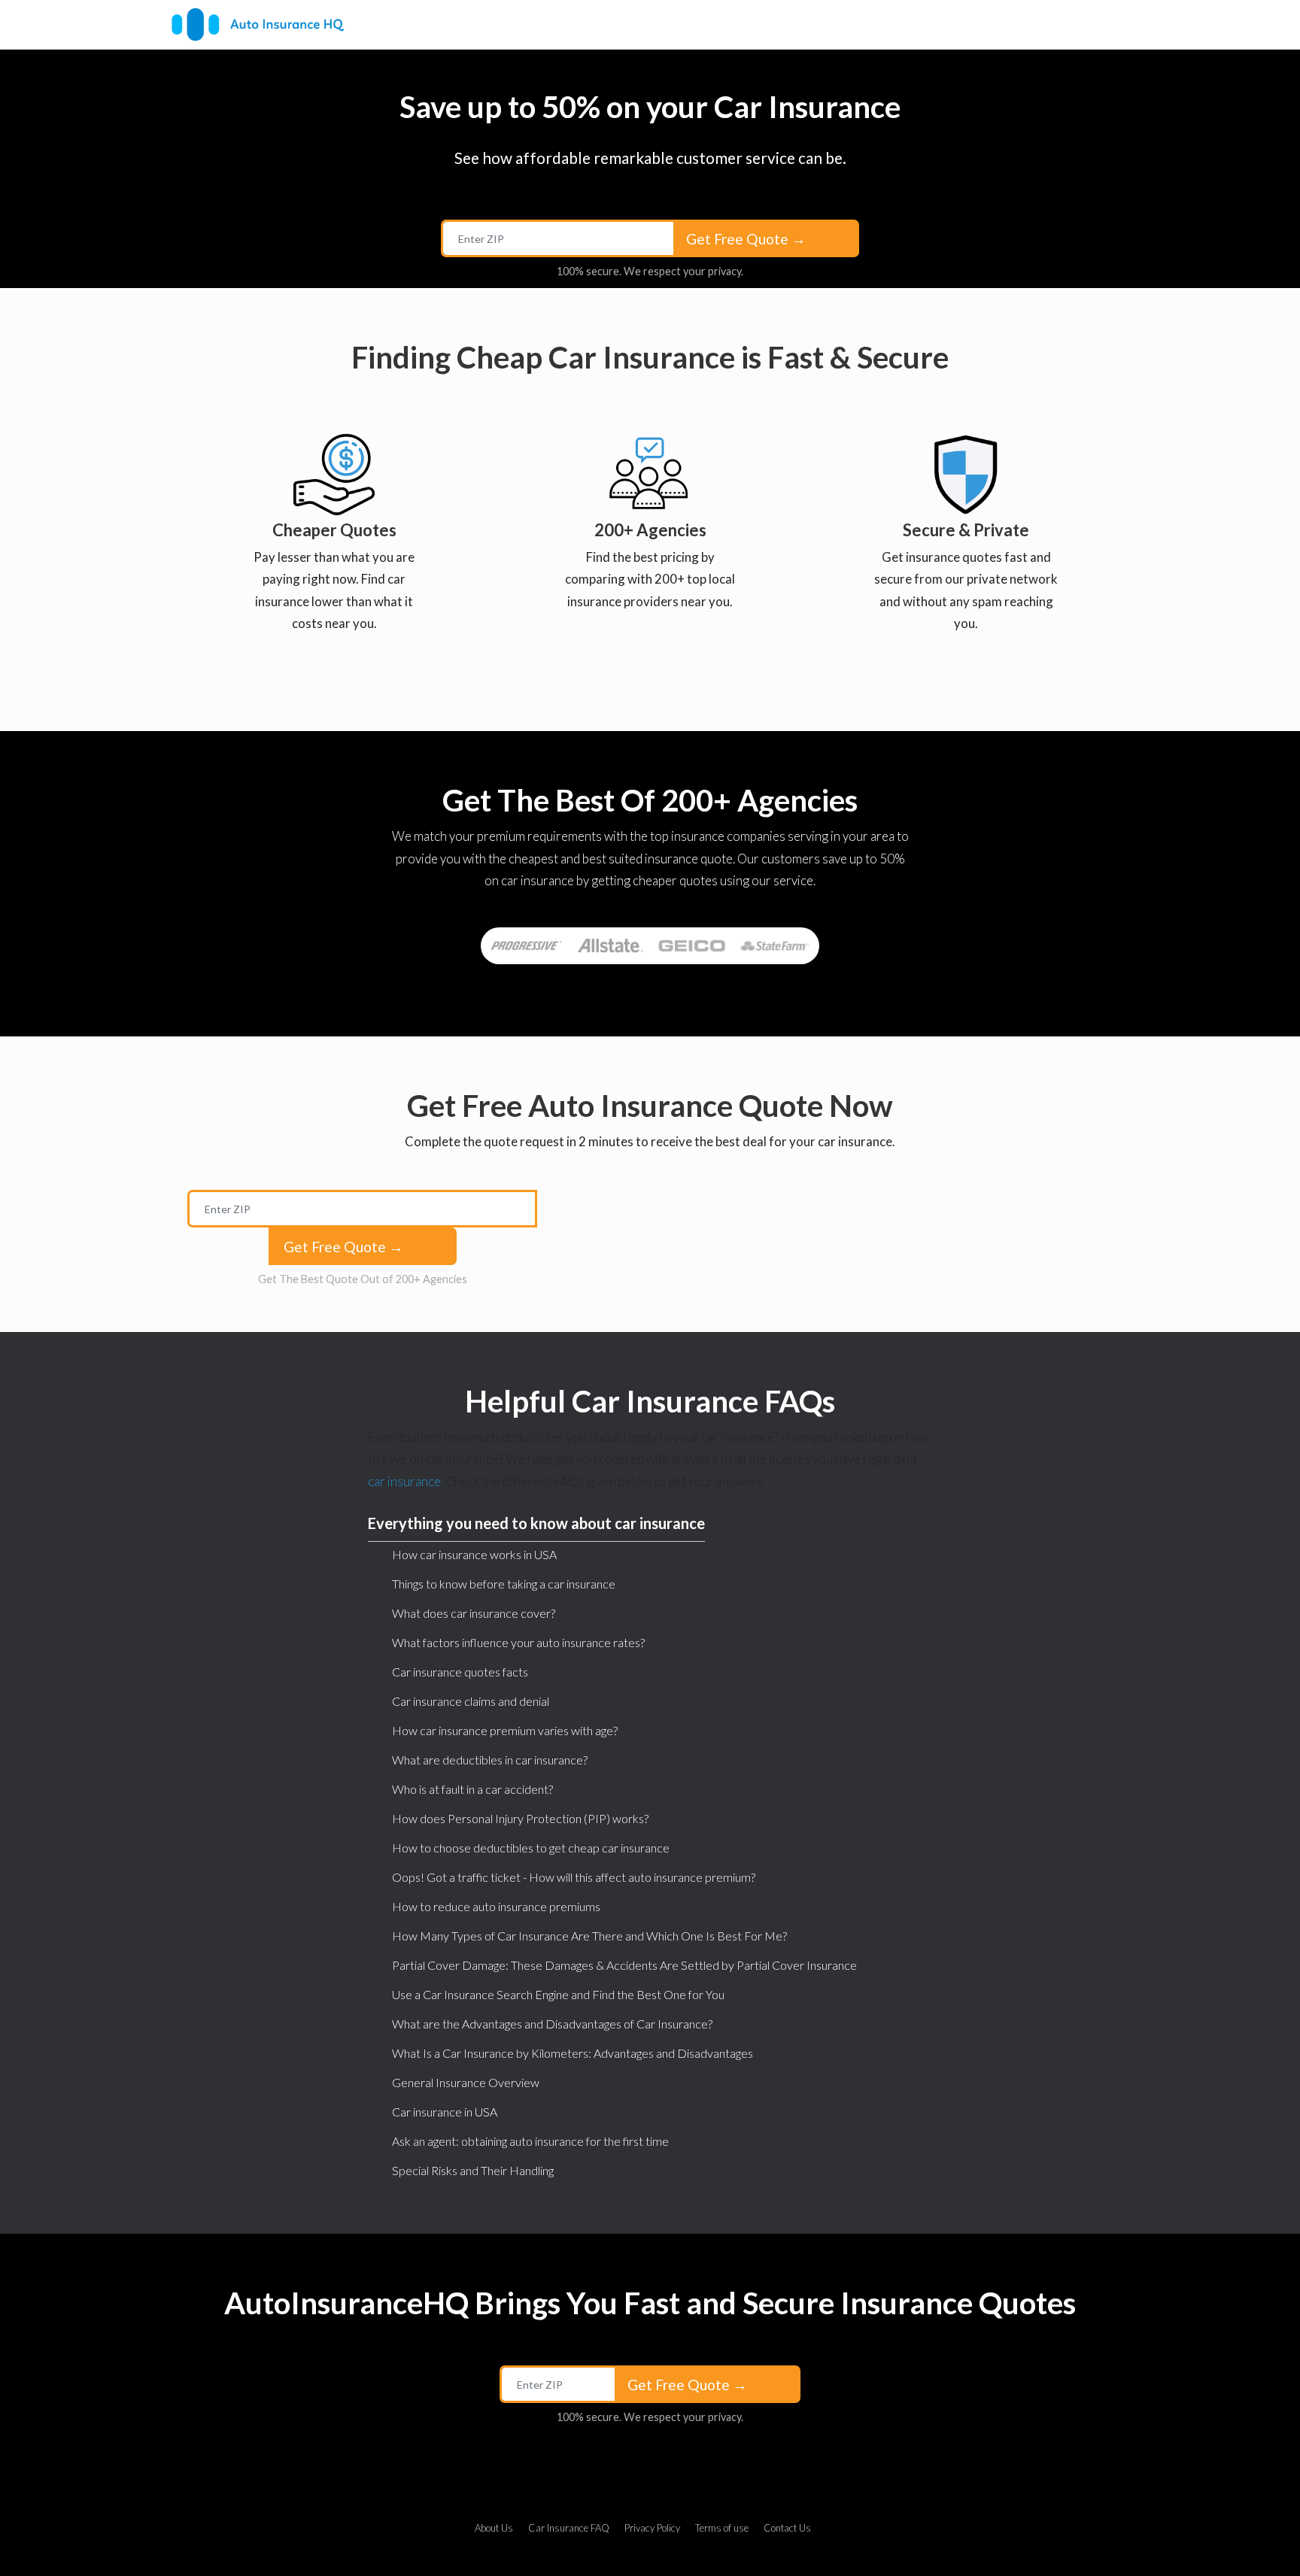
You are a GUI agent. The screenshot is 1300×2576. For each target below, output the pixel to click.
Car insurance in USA (445, 2112)
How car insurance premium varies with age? (505, 1730)
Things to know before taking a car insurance (504, 1584)
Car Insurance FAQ (569, 2528)
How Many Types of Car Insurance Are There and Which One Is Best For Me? (589, 1936)
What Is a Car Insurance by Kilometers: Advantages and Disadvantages (573, 2053)
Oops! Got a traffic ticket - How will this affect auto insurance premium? (574, 1877)
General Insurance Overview (466, 2082)
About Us (494, 2528)
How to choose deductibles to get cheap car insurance (531, 1848)
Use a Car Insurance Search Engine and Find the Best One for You (558, 1994)
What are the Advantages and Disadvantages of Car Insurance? (552, 2024)
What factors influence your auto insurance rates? (518, 1642)
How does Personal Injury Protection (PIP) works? (520, 1818)
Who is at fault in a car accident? (472, 1789)
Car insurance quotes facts (460, 1672)
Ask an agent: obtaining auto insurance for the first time (530, 2141)
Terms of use (722, 2528)
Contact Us (787, 2528)
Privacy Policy (652, 2528)
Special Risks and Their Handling (473, 2170)
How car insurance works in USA (474, 1554)
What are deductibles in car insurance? (490, 1760)
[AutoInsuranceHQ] (258, 24)
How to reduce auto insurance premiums (496, 1906)
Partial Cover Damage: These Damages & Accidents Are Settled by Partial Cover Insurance (624, 1965)
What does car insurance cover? (474, 1613)
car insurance (404, 1481)
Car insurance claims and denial (471, 1701)
